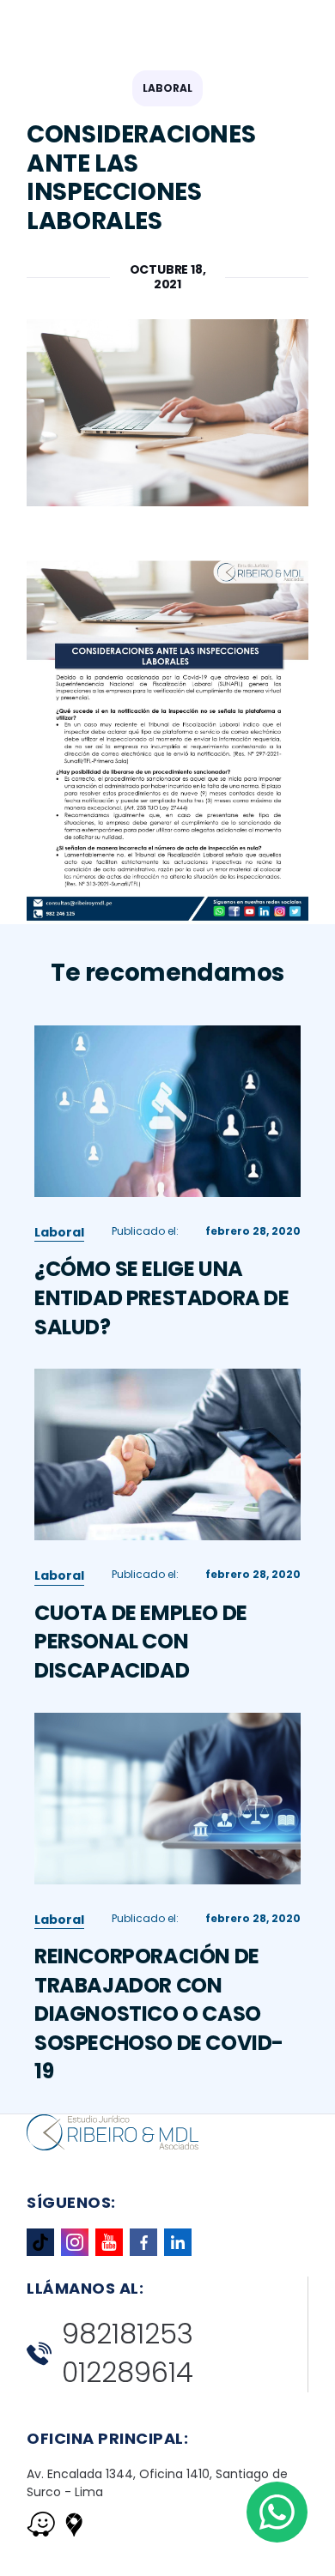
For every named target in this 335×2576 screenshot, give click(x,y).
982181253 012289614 (128, 2353)
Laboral (167, 88)
